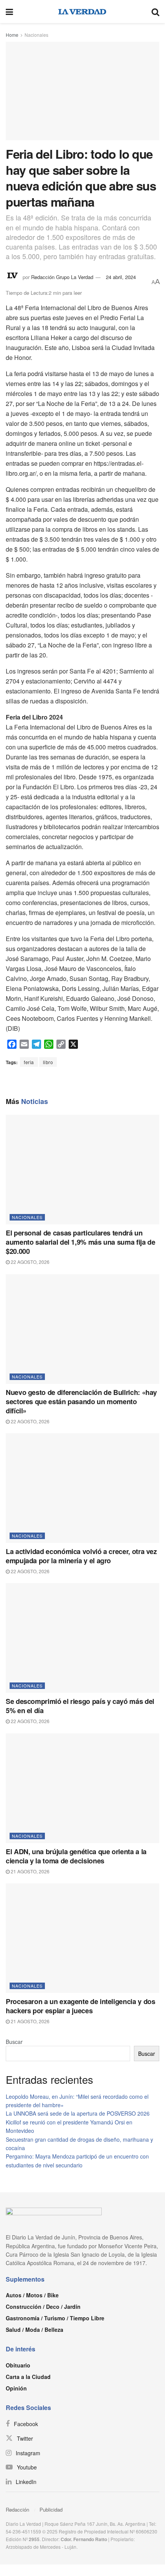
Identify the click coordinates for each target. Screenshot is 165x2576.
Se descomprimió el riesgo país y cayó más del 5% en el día (80, 1706)
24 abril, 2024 (121, 277)
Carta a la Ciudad (28, 2377)
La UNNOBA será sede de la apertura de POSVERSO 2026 (78, 2113)
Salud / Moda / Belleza (35, 2330)
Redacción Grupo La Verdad (62, 277)
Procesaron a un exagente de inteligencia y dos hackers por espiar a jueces (80, 2006)
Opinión (16, 2388)
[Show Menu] (9, 11)
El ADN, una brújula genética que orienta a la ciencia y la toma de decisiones (76, 1856)
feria (29, 1062)
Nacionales (36, 35)
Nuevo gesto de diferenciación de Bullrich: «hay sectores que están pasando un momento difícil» (81, 1401)
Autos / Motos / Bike (32, 2295)
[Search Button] (155, 11)
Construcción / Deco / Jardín (43, 2307)
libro (48, 1062)
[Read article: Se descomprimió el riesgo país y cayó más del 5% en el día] (82, 1638)
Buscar (14, 2042)
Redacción (17, 2509)
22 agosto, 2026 (30, 1262)
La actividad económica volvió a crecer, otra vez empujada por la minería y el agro (81, 1556)
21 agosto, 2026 (30, 1871)
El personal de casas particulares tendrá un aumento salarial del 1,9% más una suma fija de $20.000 (80, 1242)
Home (12, 35)
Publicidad (51, 2509)
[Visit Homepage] (82, 11)
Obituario (18, 2365)
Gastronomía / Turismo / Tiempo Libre (55, 2318)
